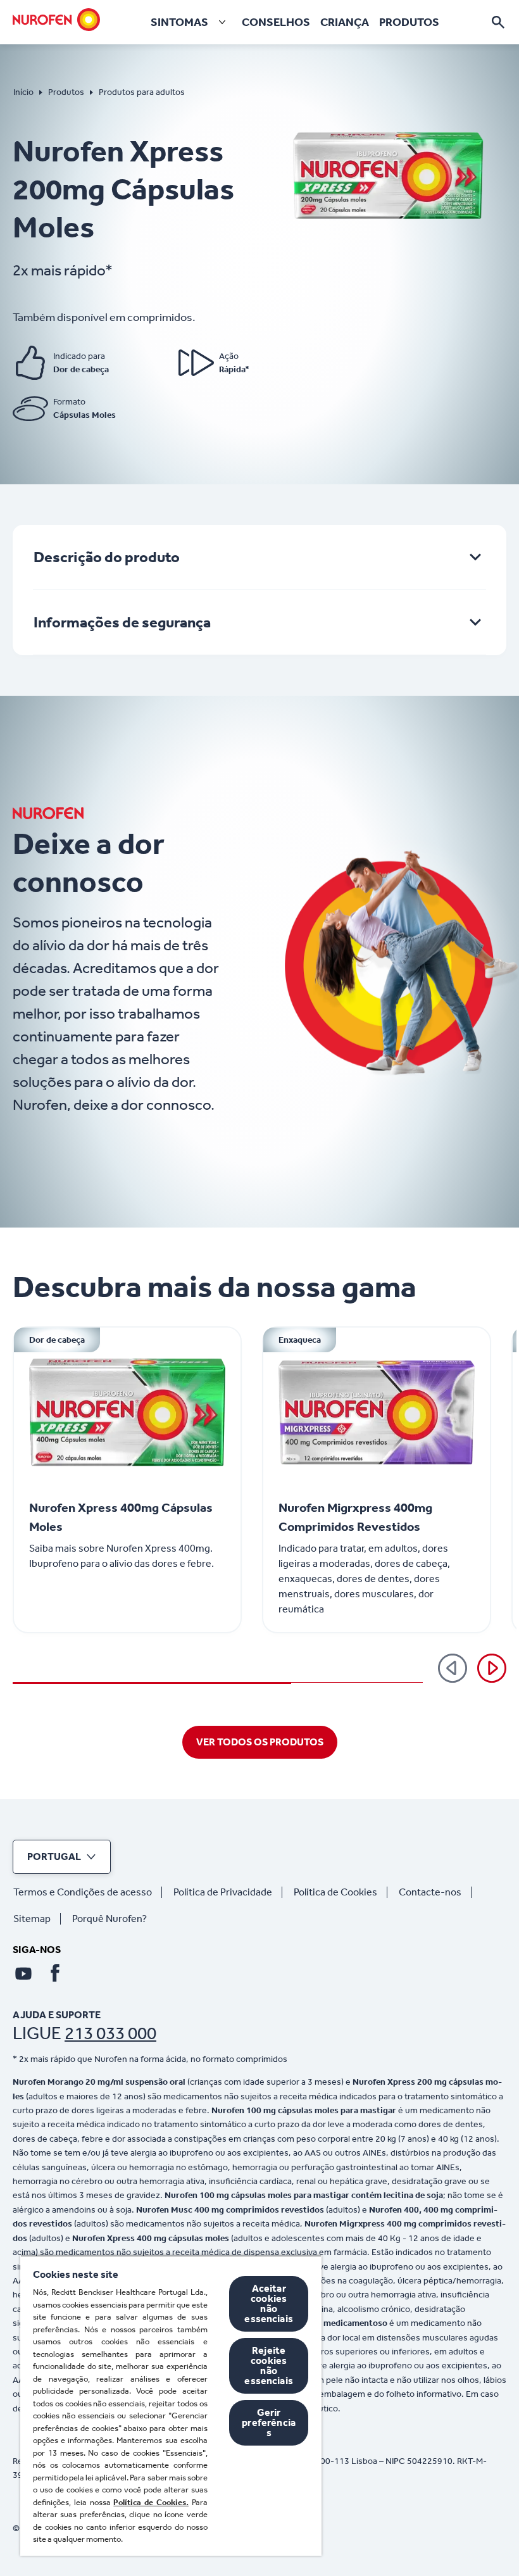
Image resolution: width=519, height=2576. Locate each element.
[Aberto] (498, 22)
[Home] (56, 20)
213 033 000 (110, 2033)
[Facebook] (55, 1973)
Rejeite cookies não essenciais (269, 2366)
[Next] (492, 1668)
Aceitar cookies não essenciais (269, 2303)
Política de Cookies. (151, 2502)
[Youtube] (23, 1973)
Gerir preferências (269, 2422)
